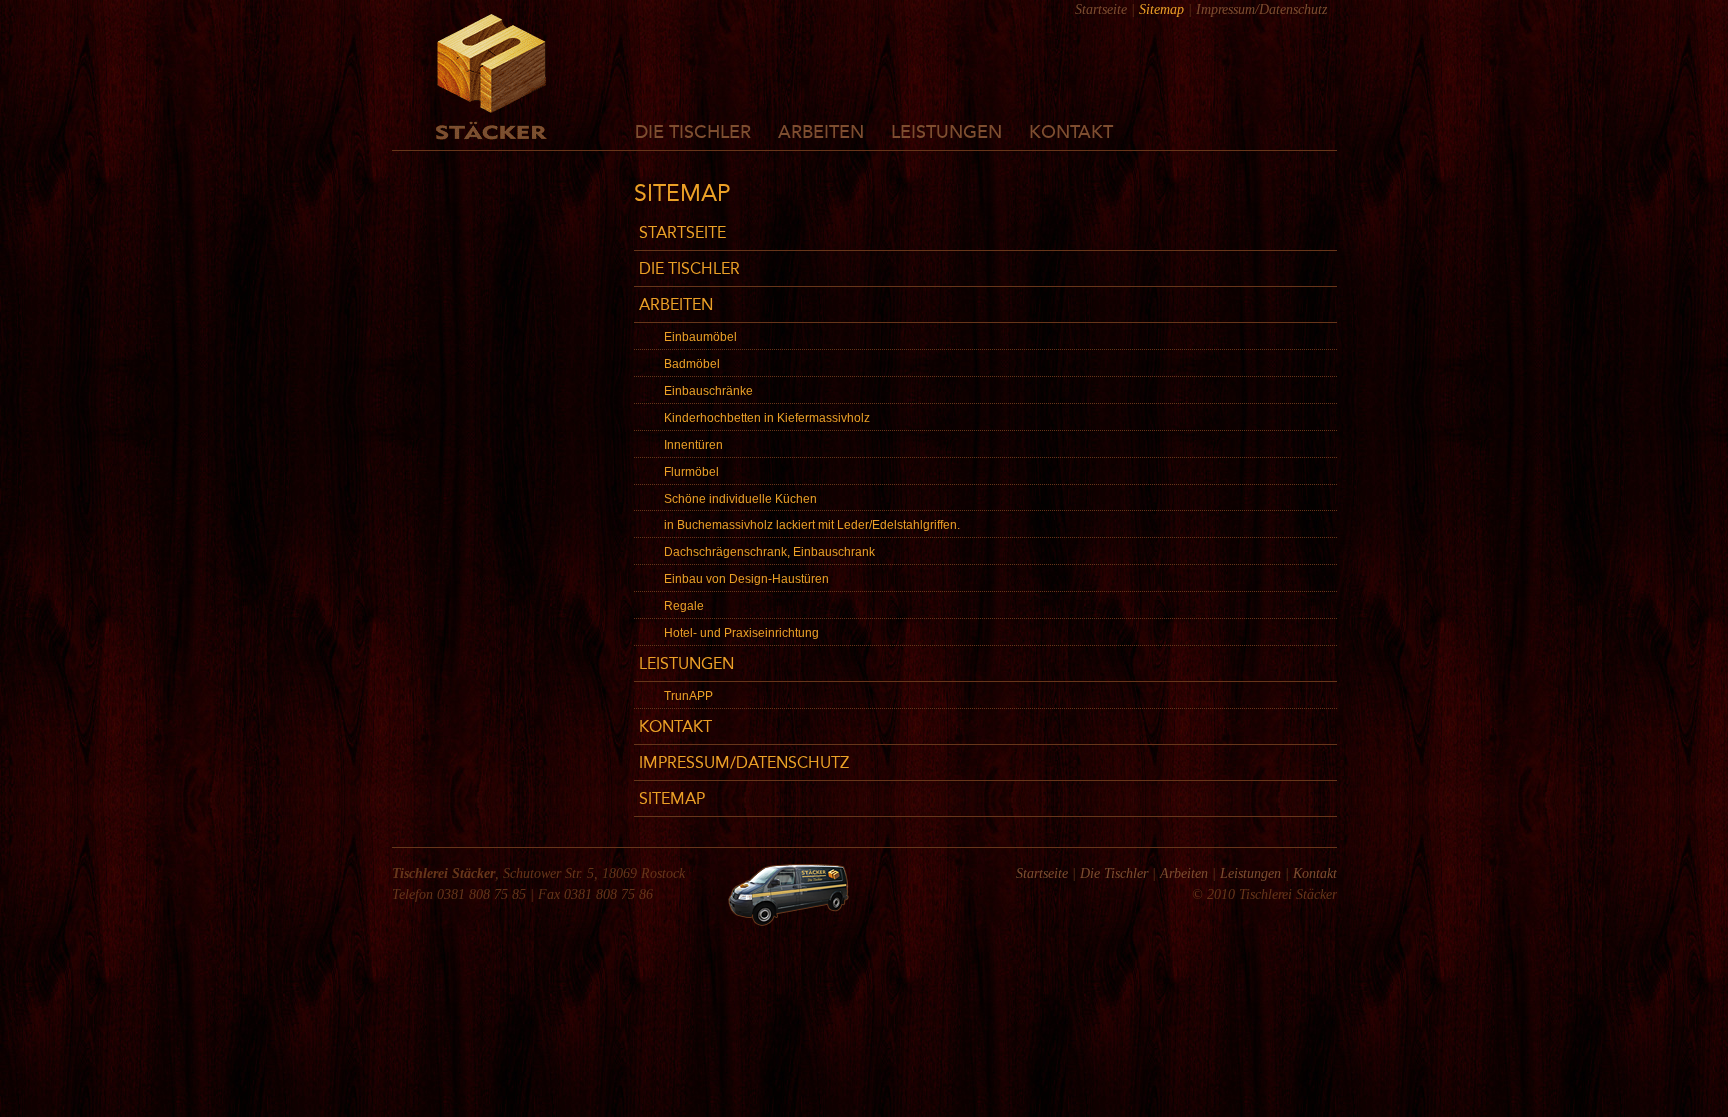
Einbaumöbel (700, 337)
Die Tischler (693, 133)
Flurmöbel (691, 472)
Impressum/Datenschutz (1261, 9)
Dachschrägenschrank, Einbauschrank (769, 552)
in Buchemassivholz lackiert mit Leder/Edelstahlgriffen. (812, 525)
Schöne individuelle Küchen (740, 499)
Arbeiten (821, 133)
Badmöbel (692, 364)
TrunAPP (688, 696)
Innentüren (693, 445)
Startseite (1101, 9)
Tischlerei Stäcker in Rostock (492, 77)
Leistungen (946, 133)
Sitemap (672, 800)
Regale (684, 606)
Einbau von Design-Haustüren (746, 579)
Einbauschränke (708, 391)
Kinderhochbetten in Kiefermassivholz (767, 418)
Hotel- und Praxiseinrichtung (741, 633)
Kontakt (1071, 133)
